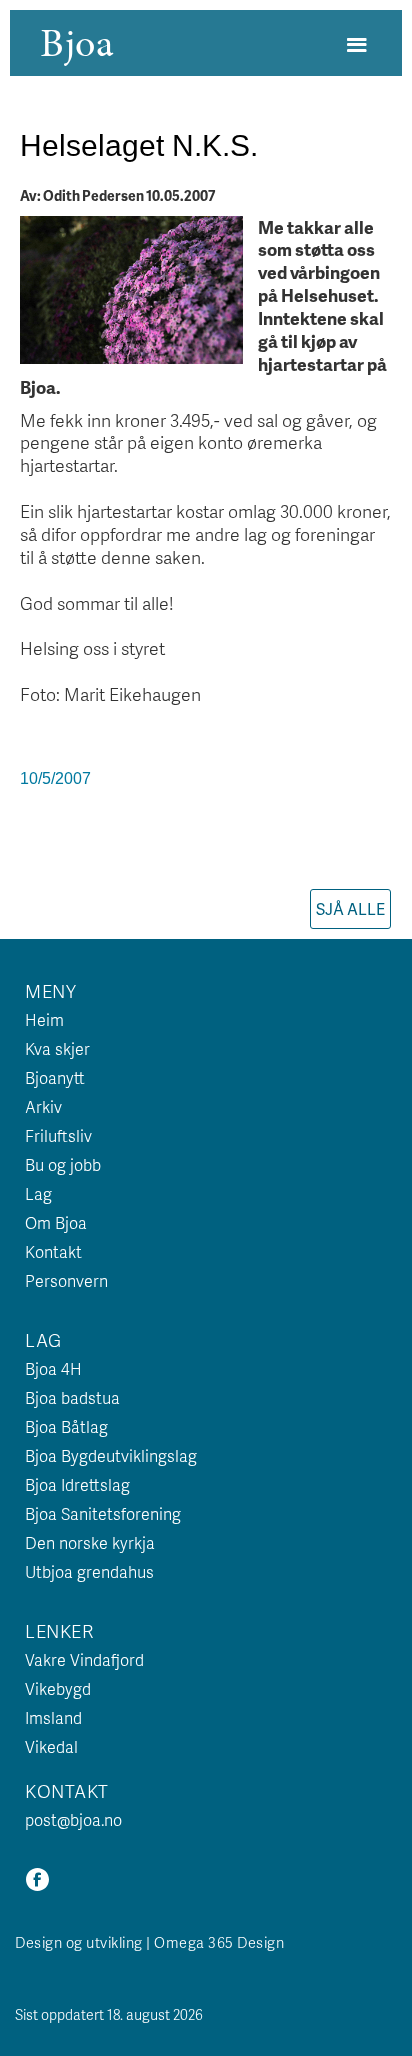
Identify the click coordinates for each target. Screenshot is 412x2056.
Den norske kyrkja (90, 1542)
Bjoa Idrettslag (77, 1484)
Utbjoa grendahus (89, 1571)
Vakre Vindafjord (84, 1659)
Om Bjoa (56, 1222)
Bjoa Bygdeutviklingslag (111, 1455)
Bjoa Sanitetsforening (103, 1513)
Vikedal (51, 1746)
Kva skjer (57, 1048)
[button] (356, 45)
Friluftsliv (58, 1135)
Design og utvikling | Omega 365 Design (149, 1942)
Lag (38, 1193)
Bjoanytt (55, 1077)
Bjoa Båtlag (66, 1426)
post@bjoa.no (73, 1819)
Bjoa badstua (72, 1397)
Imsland (53, 1717)
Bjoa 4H (53, 1368)
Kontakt (53, 1251)
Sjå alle (350, 908)
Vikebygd (58, 1688)
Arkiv (43, 1106)
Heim (44, 1019)
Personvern (66, 1280)
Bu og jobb (63, 1164)
